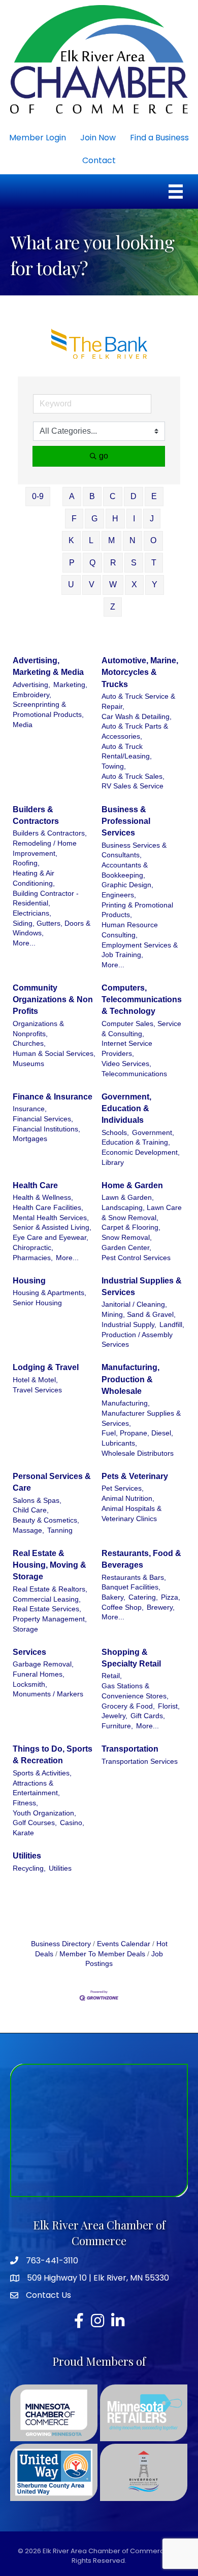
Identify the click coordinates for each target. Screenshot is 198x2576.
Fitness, (25, 1803)
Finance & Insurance (53, 1097)
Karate (23, 1833)
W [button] (113, 584)
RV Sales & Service (133, 786)
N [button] (133, 540)
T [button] (154, 563)
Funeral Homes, (39, 1674)
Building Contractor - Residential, (46, 899)
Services (29, 1652)
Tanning (60, 1530)
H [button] (115, 519)
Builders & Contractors (36, 815)
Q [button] (92, 563)
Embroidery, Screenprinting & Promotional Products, (48, 705)
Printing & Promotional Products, (137, 910)
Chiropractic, (33, 1248)
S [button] (134, 563)
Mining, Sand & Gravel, (139, 1315)
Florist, (169, 1706)
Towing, (114, 766)
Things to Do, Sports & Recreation (53, 1755)
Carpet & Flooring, (131, 1227)
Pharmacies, (33, 1258)
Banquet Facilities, (131, 1587)
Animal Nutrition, (128, 1499)
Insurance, (30, 1109)
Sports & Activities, (42, 1773)
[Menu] (176, 192)
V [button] (92, 584)
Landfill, (172, 1325)
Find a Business (159, 138)
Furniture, (117, 1726)
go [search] (104, 456)
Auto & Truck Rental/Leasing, (127, 752)
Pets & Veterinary (135, 1476)
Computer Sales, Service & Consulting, (141, 1029)
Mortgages (30, 1139)
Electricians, (32, 913)
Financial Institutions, (46, 1129)
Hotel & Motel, (35, 1380)
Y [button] (155, 584)
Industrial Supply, (129, 1325)
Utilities (27, 1856)
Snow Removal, (127, 1238)
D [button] (134, 496)
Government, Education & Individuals (126, 1108)
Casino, (72, 1823)
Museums (28, 1064)
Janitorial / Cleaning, (134, 1304)
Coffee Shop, (123, 1607)
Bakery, (113, 1597)
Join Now (98, 138)
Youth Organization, (44, 1813)
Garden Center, (126, 1248)
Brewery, (161, 1607)
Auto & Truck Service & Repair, (138, 702)
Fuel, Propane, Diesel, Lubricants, (137, 1438)
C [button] (113, 496)
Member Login (38, 138)
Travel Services (37, 1390)
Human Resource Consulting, (130, 930)
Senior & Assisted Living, (52, 1227)
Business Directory (61, 1944)
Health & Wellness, (43, 1198)
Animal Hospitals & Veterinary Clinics (131, 1514)
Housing (29, 1281)
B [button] (92, 496)
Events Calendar (124, 1944)
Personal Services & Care (52, 1482)
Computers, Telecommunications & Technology (142, 999)
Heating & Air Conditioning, (34, 878)
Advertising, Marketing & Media (48, 666)
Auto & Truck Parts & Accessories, (135, 731)
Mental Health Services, (51, 1218)
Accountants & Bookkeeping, (125, 870)
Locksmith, (30, 1684)
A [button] (72, 496)
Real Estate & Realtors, (50, 1589)
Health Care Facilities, (48, 1208)
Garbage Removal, (43, 1664)
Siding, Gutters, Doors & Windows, (52, 929)
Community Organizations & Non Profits (53, 999)
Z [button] (113, 607)
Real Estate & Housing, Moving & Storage (49, 1565)
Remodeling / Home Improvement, (45, 848)
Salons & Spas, (37, 1501)
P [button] (72, 563)
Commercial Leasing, (47, 1599)
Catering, (143, 1597)
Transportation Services (140, 1761)
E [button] (154, 496)
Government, (153, 1133)
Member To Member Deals (102, 1954)
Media (23, 725)
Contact (99, 160)
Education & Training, (136, 1142)
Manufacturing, (126, 1403)
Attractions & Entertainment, (36, 1788)
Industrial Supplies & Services (142, 1286)
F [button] (74, 519)
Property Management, (50, 1619)
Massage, (28, 1530)
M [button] (111, 540)
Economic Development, (141, 1152)
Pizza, (171, 1597)
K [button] (71, 540)
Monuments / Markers (48, 1694)
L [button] (91, 540)
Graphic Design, (127, 885)
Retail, (112, 1676)
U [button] (71, 584)
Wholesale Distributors (138, 1453)
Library (113, 1163)
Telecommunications (134, 1074)
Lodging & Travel (46, 1367)
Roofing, (26, 863)
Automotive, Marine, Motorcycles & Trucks (140, 672)
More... (24, 943)
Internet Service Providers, (127, 1049)
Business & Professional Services (126, 821)
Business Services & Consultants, (134, 850)
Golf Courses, (35, 1823)
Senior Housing (37, 1303)
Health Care (35, 1185)
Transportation (130, 1749)
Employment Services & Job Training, (140, 950)
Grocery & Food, (128, 1706)
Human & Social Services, (54, 1054)
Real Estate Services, (47, 1609)
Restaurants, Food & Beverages (141, 1559)
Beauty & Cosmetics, (46, 1520)
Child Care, (31, 1510)
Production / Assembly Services (137, 1340)
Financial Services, (43, 1119)
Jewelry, (114, 1716)
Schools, (115, 1133)
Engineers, (119, 895)
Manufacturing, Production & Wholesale (130, 1379)
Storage (25, 1629)
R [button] (113, 563)
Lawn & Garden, (128, 1198)
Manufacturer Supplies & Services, (141, 1418)
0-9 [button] (38, 496)
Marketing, (70, 685)
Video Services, (126, 1064)
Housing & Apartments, (49, 1293)
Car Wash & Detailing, (137, 717)
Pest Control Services (136, 1258)
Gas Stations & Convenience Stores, (135, 1691)
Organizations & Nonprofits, (38, 1029)
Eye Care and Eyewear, (51, 1238)
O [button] (153, 540)
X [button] (134, 584)
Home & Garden (132, 1185)
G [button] (94, 519)
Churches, (29, 1044)
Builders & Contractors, (50, 833)
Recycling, (29, 1868)
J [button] (152, 519)
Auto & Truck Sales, (133, 776)
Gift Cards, (148, 1716)
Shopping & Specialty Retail (131, 1658)
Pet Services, (123, 1488)
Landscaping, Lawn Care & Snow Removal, (142, 1213)
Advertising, (31, 685)
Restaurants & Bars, (134, 1578)
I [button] (134, 519)
